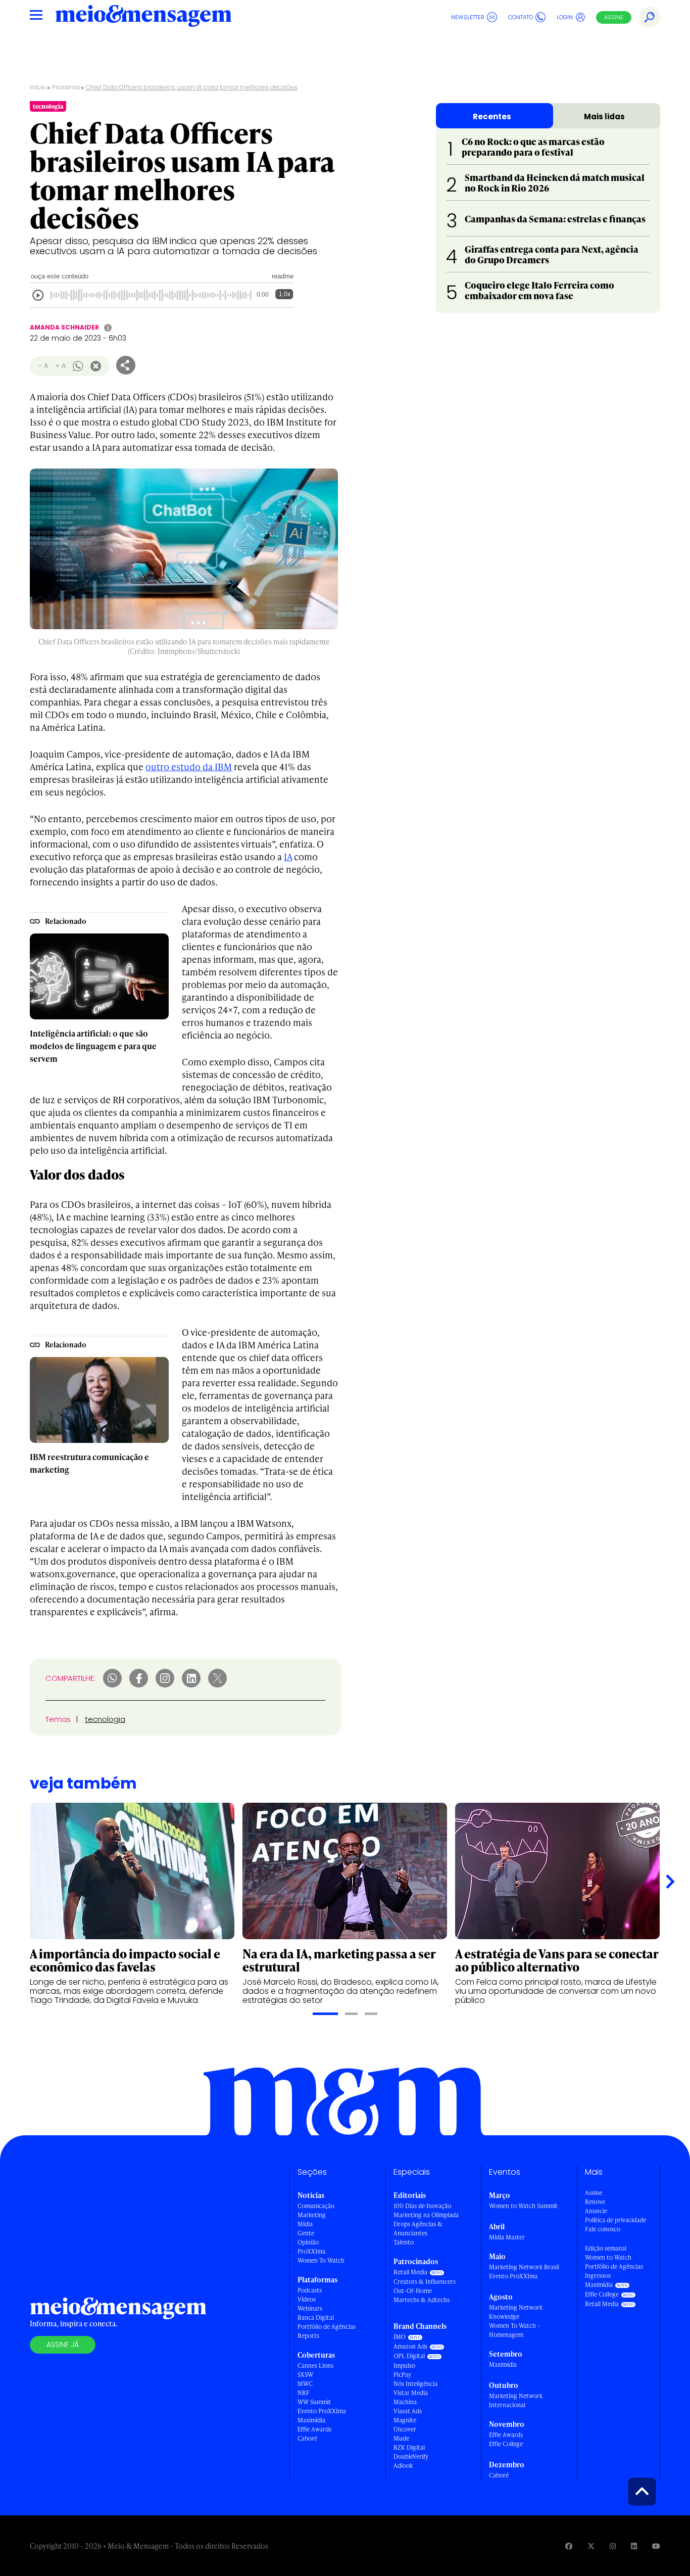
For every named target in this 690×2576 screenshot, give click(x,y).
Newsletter (468, 17)
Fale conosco (603, 2229)
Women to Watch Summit (523, 2206)
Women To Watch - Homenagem (514, 2330)
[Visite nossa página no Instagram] (613, 2546)
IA (288, 856)
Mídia (305, 2224)
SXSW (305, 2375)
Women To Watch (321, 2260)
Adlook (403, 2466)
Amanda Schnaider (64, 327)
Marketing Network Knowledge (516, 2312)
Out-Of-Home (413, 2291)
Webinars (310, 2308)
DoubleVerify (411, 2456)
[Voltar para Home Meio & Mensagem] (143, 17)
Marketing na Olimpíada (426, 2215)
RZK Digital (409, 2447)
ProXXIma (311, 2251)
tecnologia (105, 1719)
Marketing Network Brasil (524, 2267)
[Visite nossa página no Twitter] (591, 2546)
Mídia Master (507, 2237)
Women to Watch (608, 2257)
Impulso (404, 2366)
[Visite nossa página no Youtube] (656, 2546)
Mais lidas (604, 116)
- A (43, 366)
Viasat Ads (408, 2411)
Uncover (405, 2429)
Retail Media (410, 2272)
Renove (595, 2202)
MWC (305, 2384)
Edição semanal (606, 2248)
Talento (404, 2242)
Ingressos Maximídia (599, 2280)
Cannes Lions (315, 2366)
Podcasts (310, 2290)
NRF (304, 2393)
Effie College (506, 2444)
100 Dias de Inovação (422, 2206)
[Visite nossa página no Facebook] (569, 2546)
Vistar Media (411, 2393)
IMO (400, 2337)
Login (565, 17)
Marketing (312, 2215)
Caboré (307, 2438)
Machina (405, 2402)
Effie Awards (314, 2429)
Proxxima (66, 87)
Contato (521, 17)
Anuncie (596, 2211)
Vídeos (307, 2299)
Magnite (405, 2420)
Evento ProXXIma (322, 2411)
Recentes (492, 116)
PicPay (402, 2375)
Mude (401, 2438)
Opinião (308, 2242)
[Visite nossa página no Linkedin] (634, 2546)
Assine (614, 17)
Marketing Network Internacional (516, 2400)
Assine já (63, 2345)
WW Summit (314, 2402)
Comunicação (316, 2206)
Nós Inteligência (415, 2384)
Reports (308, 2336)
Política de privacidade (615, 2220)
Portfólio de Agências (327, 2327)
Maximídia (311, 2420)
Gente (306, 2233)
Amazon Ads (410, 2346)
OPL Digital (409, 2356)
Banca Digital (316, 2317)
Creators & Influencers (425, 2282)
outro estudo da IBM (189, 766)
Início (38, 87)
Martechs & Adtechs (422, 2300)
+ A (60, 366)
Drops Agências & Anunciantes (418, 2229)
